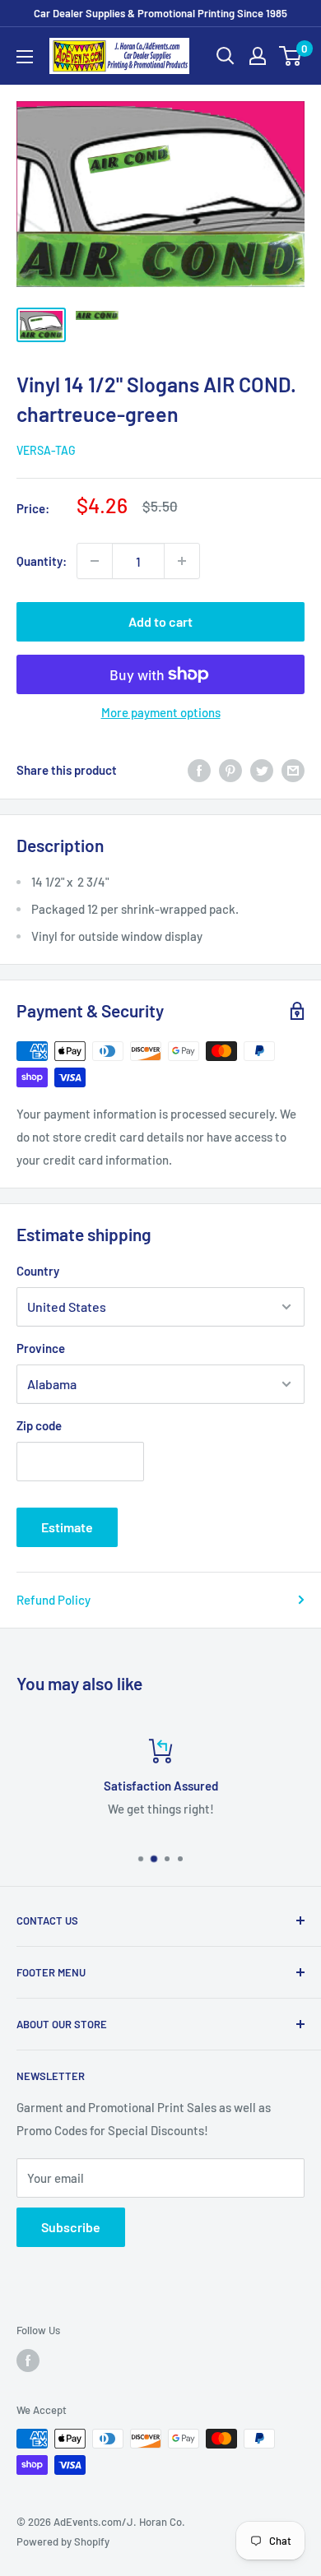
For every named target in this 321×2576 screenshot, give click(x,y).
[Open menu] (25, 57)
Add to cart (160, 621)
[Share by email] (293, 770)
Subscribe (71, 2227)
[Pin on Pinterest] (230, 770)
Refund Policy (53, 1600)
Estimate (67, 1527)
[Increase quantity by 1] (182, 561)
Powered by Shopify (63, 2541)
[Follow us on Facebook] (28, 2361)
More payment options (161, 712)
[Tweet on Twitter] (262, 770)
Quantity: (42, 561)
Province (41, 1348)
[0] (291, 56)
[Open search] (226, 56)
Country (38, 1271)
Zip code (39, 1425)
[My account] (258, 56)
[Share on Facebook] (199, 770)
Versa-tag (46, 450)
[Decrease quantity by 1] (95, 561)
